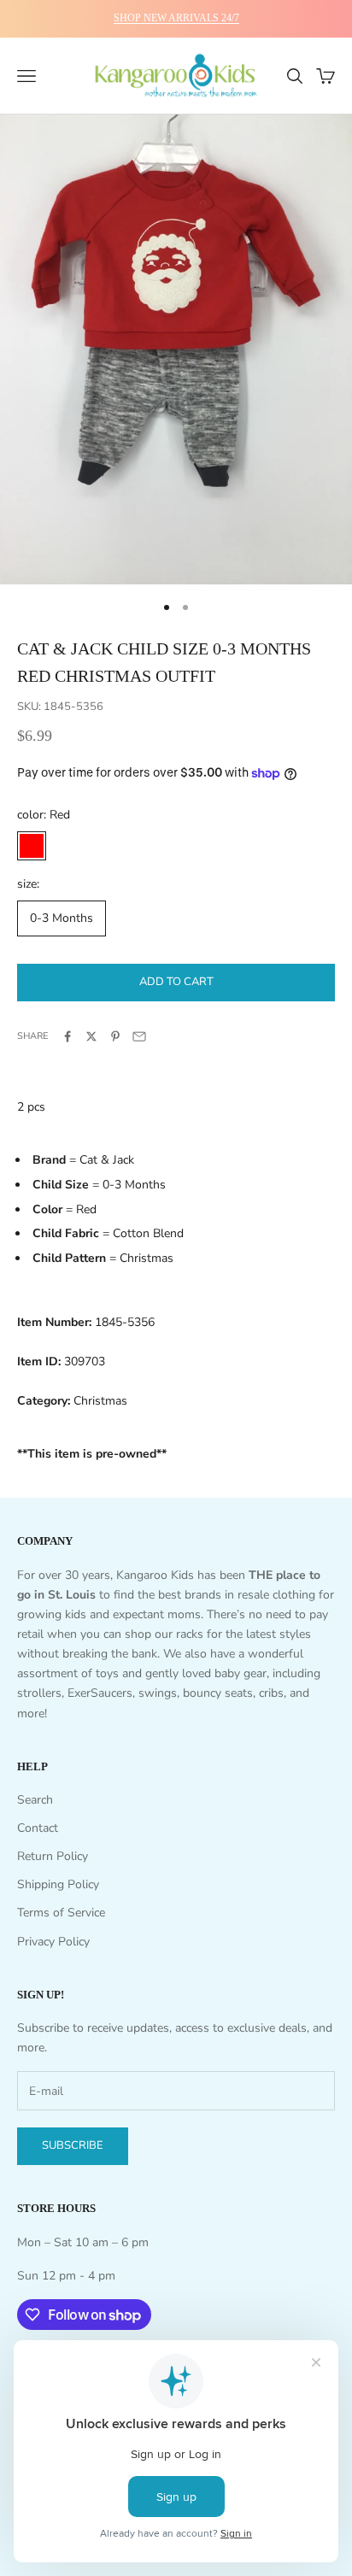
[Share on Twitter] (91, 1036)
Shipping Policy (58, 1884)
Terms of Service (61, 1913)
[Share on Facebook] (67, 1036)
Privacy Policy (53, 1942)
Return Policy (53, 1856)
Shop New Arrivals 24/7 (176, 18)
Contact (38, 1828)
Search (35, 1800)
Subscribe (73, 2145)
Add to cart (176, 982)
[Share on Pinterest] (115, 1036)
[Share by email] (139, 1036)
